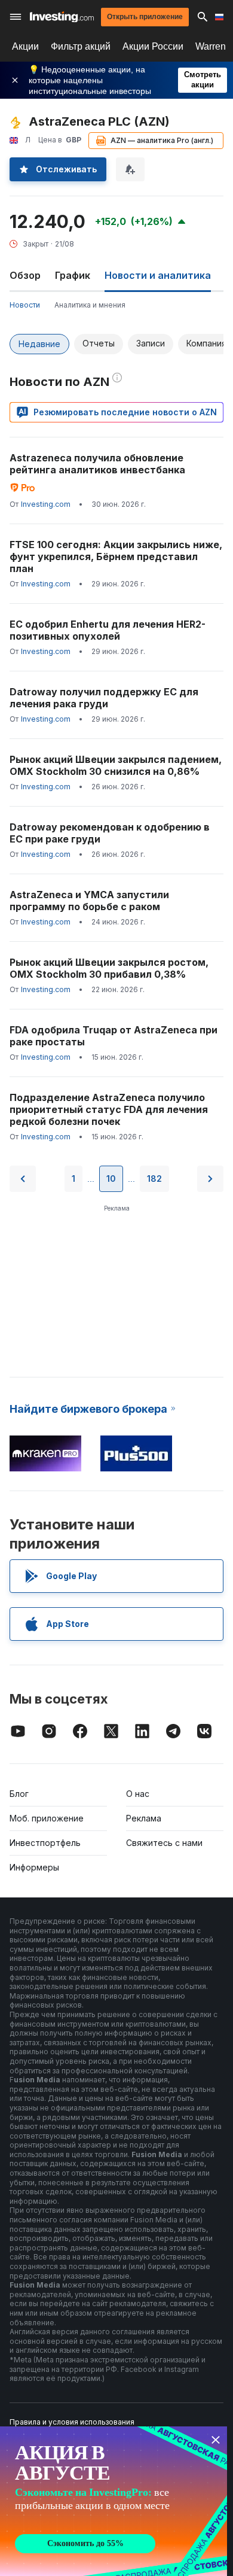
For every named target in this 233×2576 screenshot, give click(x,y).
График (73, 275)
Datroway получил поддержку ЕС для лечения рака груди (104, 698)
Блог (19, 1794)
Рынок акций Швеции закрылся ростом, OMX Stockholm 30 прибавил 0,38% (109, 968)
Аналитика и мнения (90, 305)
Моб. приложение (47, 1818)
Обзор (25, 275)
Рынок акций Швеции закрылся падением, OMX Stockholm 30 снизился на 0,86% (116, 765)
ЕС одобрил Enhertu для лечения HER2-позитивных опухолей (108, 630)
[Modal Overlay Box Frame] (114, 2501)
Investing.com (46, 504)
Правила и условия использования (72, 2422)
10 (111, 1178)
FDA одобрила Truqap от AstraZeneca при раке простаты (114, 1036)
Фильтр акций (81, 46)
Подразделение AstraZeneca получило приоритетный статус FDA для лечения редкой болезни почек (109, 1109)
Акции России (153, 46)
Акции (25, 46)
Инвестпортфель (45, 1843)
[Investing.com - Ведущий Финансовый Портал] (62, 17)
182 (154, 1178)
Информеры (34, 1867)
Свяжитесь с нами (164, 1843)
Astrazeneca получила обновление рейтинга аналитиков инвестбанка (97, 464)
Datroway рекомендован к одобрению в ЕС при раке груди (110, 833)
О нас (138, 1794)
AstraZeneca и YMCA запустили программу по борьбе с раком (89, 901)
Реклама (144, 1818)
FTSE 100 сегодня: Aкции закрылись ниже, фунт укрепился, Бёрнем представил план (116, 556)
